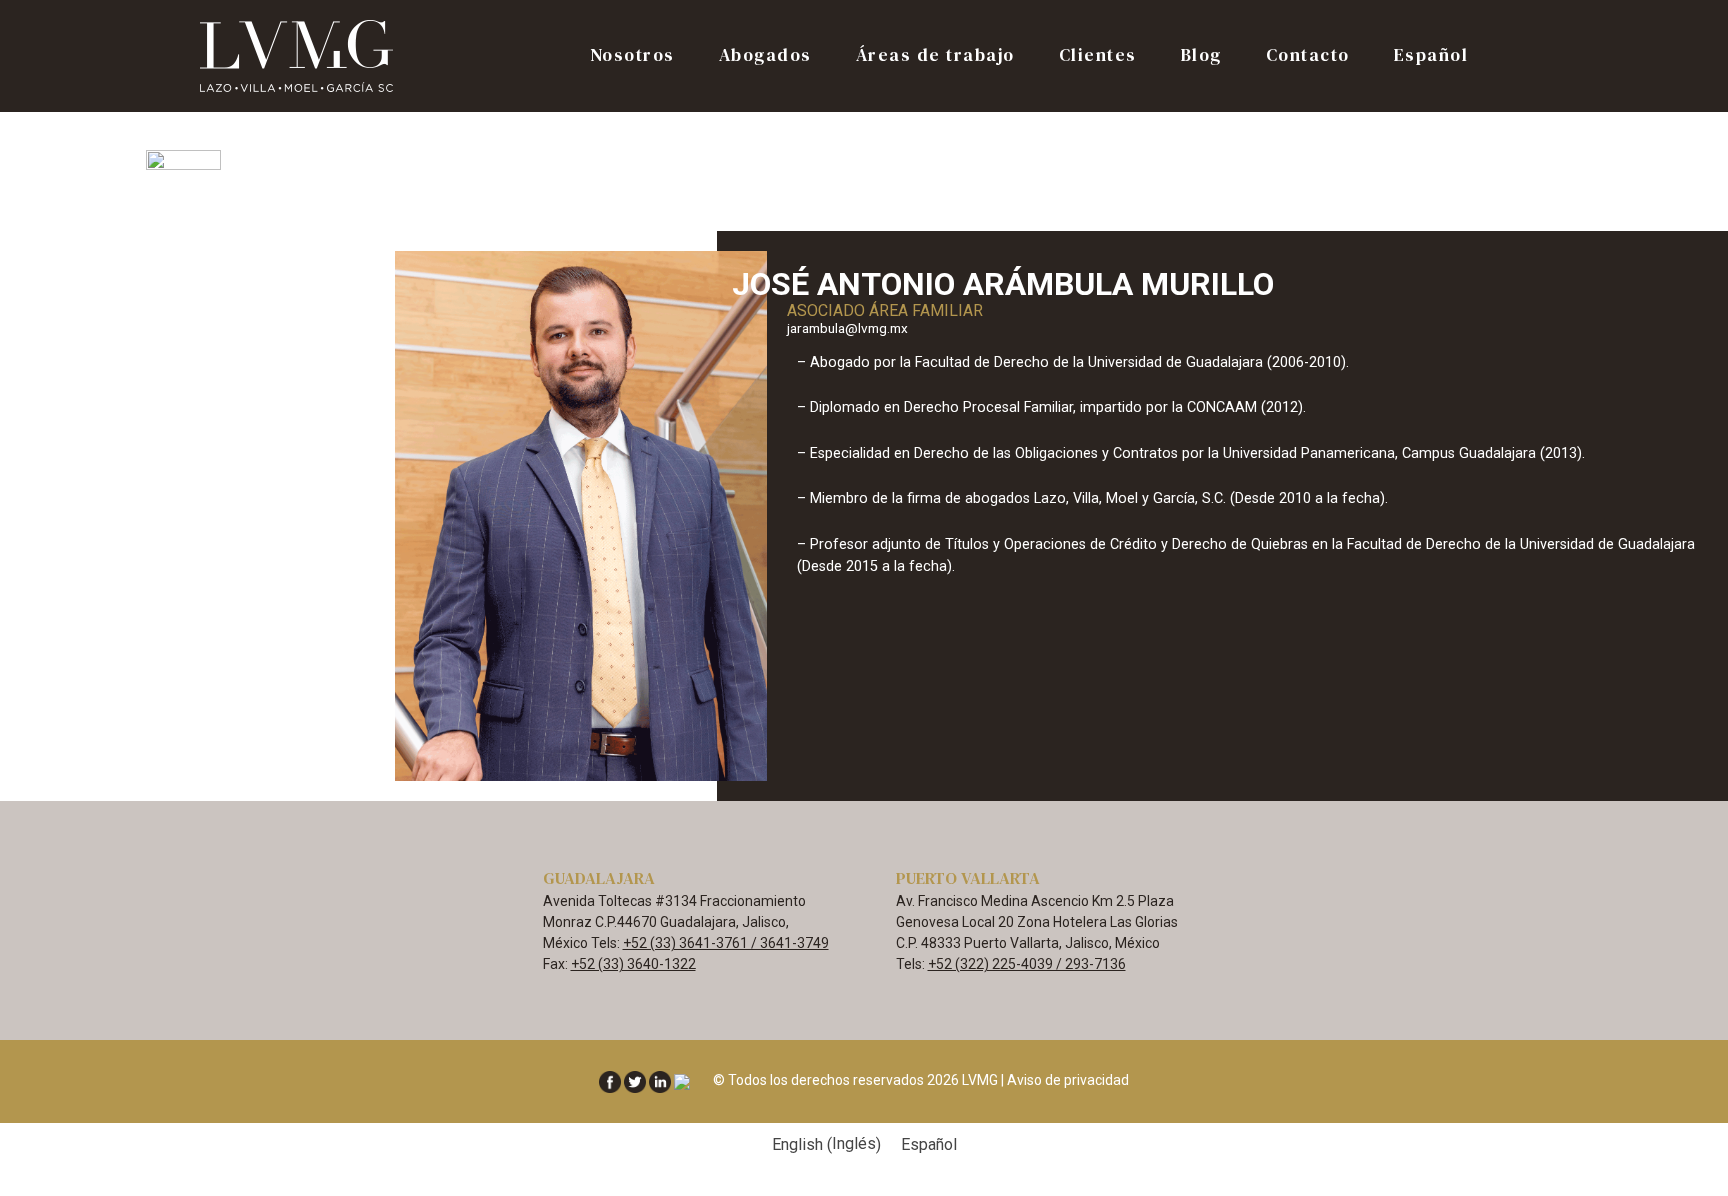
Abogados (765, 56)
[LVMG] (298, 54)
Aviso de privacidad (1068, 1080)
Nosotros (632, 56)
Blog (1201, 56)
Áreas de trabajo (935, 56)
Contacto (1308, 56)
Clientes (1098, 56)
